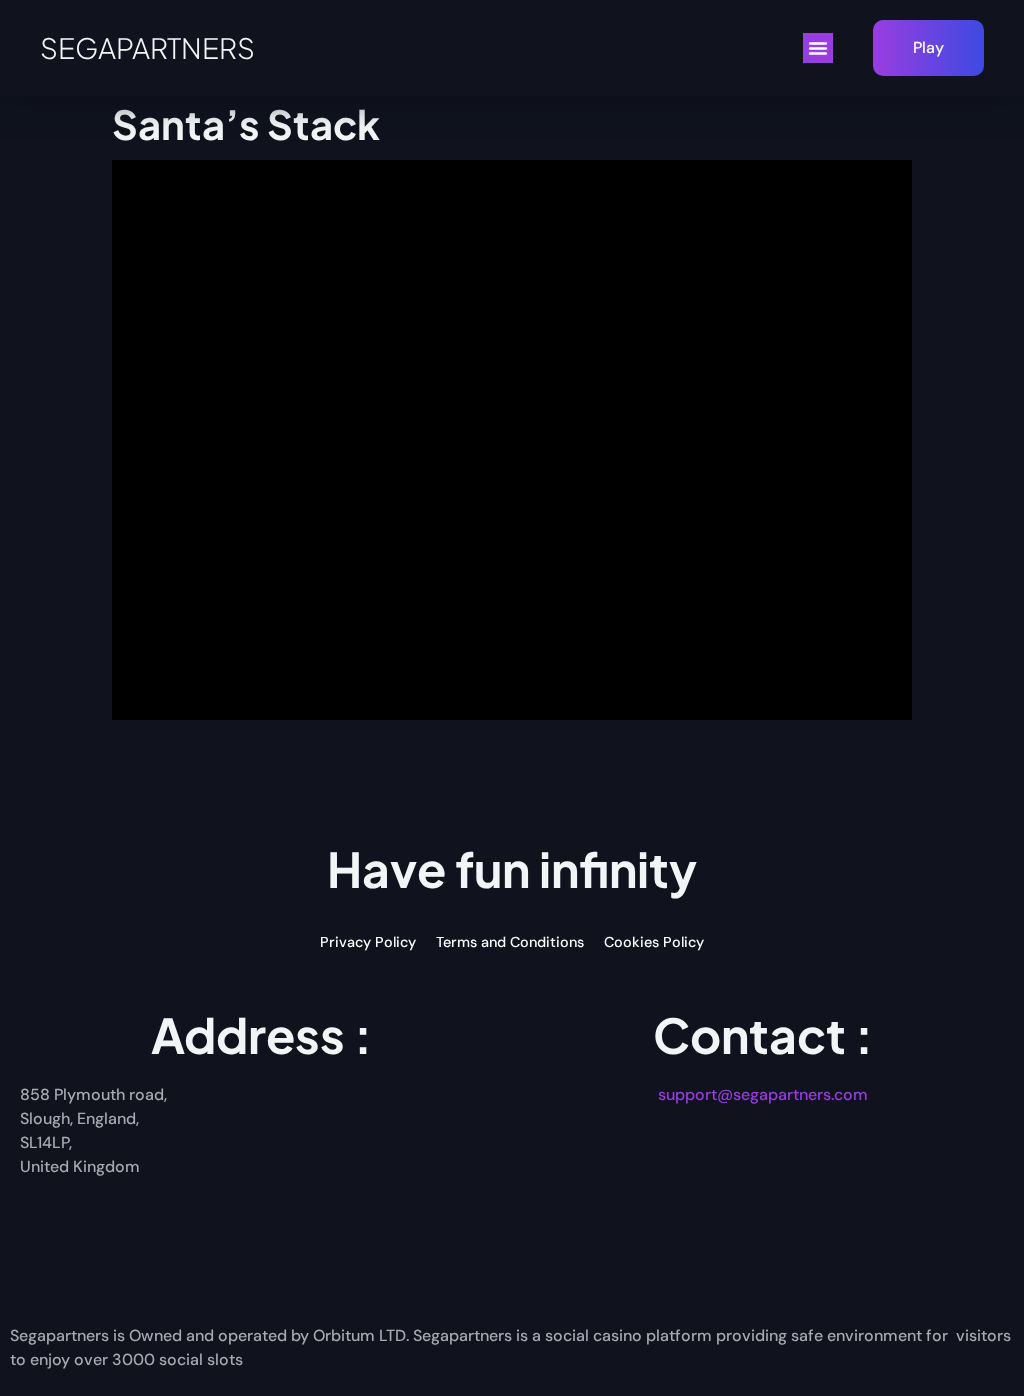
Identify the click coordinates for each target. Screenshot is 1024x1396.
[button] (818, 48)
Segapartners (147, 47)
